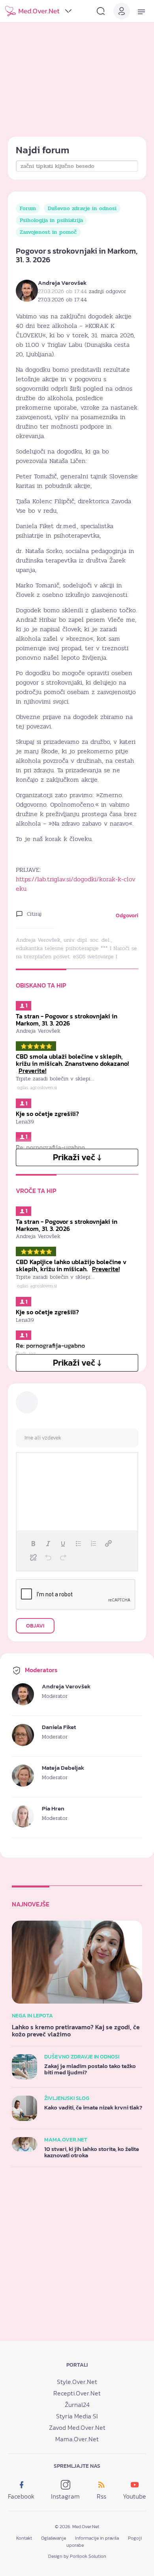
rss (101, 2496)
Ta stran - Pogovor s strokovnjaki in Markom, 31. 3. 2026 (67, 1020)
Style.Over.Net (77, 2382)
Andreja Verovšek (62, 283)
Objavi (35, 1626)
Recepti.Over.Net (77, 2393)
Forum (28, 208)
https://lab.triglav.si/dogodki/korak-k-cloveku (76, 884)
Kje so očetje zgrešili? (47, 1114)
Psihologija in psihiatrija (51, 220)
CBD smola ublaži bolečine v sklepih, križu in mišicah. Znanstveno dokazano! (72, 1063)
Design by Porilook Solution (77, 2556)
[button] (33, 1543)
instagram (65, 2496)
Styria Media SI (77, 2416)
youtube (134, 2496)
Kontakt (24, 2538)
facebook (21, 2496)
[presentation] (33, 1543)
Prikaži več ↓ (77, 1157)
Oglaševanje (54, 2538)
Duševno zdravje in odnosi (82, 208)
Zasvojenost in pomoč (48, 232)
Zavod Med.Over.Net (77, 2427)
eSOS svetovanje (93, 957)
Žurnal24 (77, 2405)
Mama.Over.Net (77, 2439)
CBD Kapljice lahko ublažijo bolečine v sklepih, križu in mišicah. (71, 1265)
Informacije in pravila (97, 2538)
